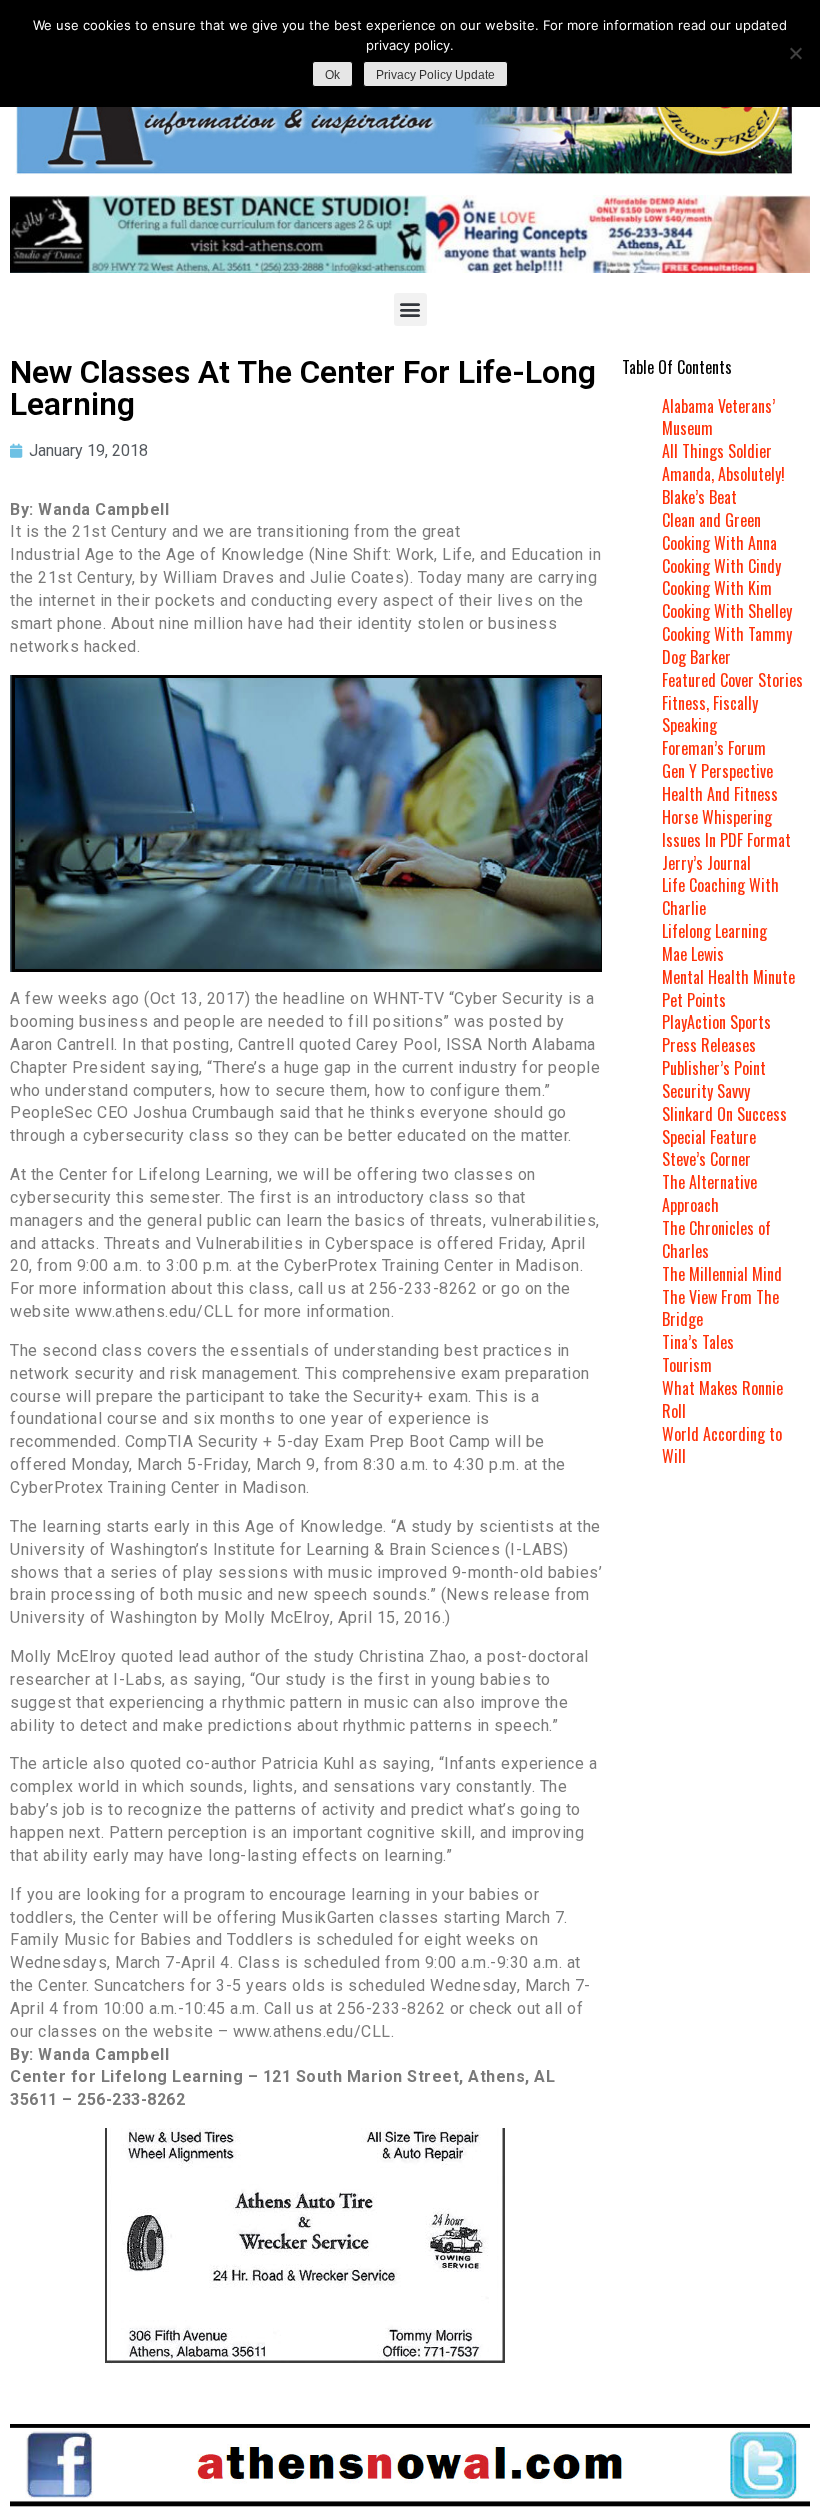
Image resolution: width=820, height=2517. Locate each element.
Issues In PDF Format (726, 840)
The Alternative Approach (709, 1193)
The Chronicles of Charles (716, 1239)
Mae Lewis (693, 954)
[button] (410, 309)
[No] (795, 53)
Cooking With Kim (717, 588)
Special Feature (709, 1137)
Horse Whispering (717, 817)
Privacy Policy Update (435, 75)
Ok (332, 75)
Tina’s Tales (698, 1342)
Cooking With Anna (719, 543)
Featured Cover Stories (732, 680)
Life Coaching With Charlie (720, 896)
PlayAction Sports (716, 1022)
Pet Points (694, 1000)
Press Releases (709, 1045)
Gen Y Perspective (717, 771)
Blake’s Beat (699, 497)
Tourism (687, 1365)
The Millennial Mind (722, 1274)
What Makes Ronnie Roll (722, 1399)
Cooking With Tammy (727, 634)
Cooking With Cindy (721, 566)
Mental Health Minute (728, 977)
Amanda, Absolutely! (723, 474)
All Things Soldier (717, 451)
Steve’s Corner (706, 1159)
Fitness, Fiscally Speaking (710, 714)
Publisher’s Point (714, 1068)
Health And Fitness (720, 794)
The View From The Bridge (720, 1308)
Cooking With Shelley (727, 611)
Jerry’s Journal (706, 863)
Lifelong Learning (714, 931)
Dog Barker (696, 657)
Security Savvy (706, 1091)
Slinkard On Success (724, 1114)
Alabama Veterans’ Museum (718, 417)
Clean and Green (711, 520)
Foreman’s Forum (714, 748)
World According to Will (722, 1445)
